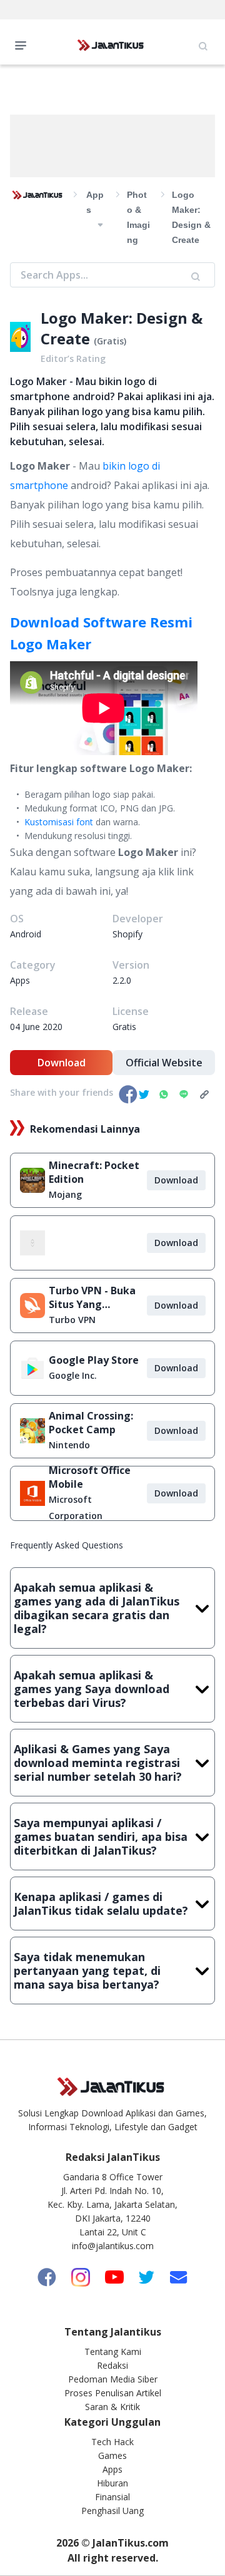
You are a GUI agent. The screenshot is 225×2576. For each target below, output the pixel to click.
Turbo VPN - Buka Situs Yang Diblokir (92, 1297)
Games (112, 2455)
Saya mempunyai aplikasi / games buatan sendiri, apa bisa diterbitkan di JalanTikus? (101, 1837)
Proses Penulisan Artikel (113, 2393)
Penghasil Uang (112, 2511)
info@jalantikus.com (113, 2246)
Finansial (112, 2497)
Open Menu (24, 44)
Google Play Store (94, 1360)
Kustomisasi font (59, 822)
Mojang (65, 1194)
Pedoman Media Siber (113, 2379)
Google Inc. (73, 1375)
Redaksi (112, 2365)
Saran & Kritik (112, 2407)
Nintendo (69, 1445)
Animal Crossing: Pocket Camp (91, 1423)
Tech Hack (112, 2442)
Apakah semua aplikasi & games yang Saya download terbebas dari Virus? (92, 1689)
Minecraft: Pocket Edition (94, 1172)
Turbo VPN (72, 1320)
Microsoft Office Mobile (90, 1477)
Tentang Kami (113, 2352)
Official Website (164, 1063)
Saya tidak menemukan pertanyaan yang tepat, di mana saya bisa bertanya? (87, 1971)
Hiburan (112, 2483)
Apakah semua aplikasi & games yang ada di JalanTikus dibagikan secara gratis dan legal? (97, 1608)
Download (62, 1063)
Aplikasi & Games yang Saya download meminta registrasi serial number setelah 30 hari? (98, 1763)
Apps (112, 2469)
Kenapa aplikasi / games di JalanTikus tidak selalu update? (101, 1904)
